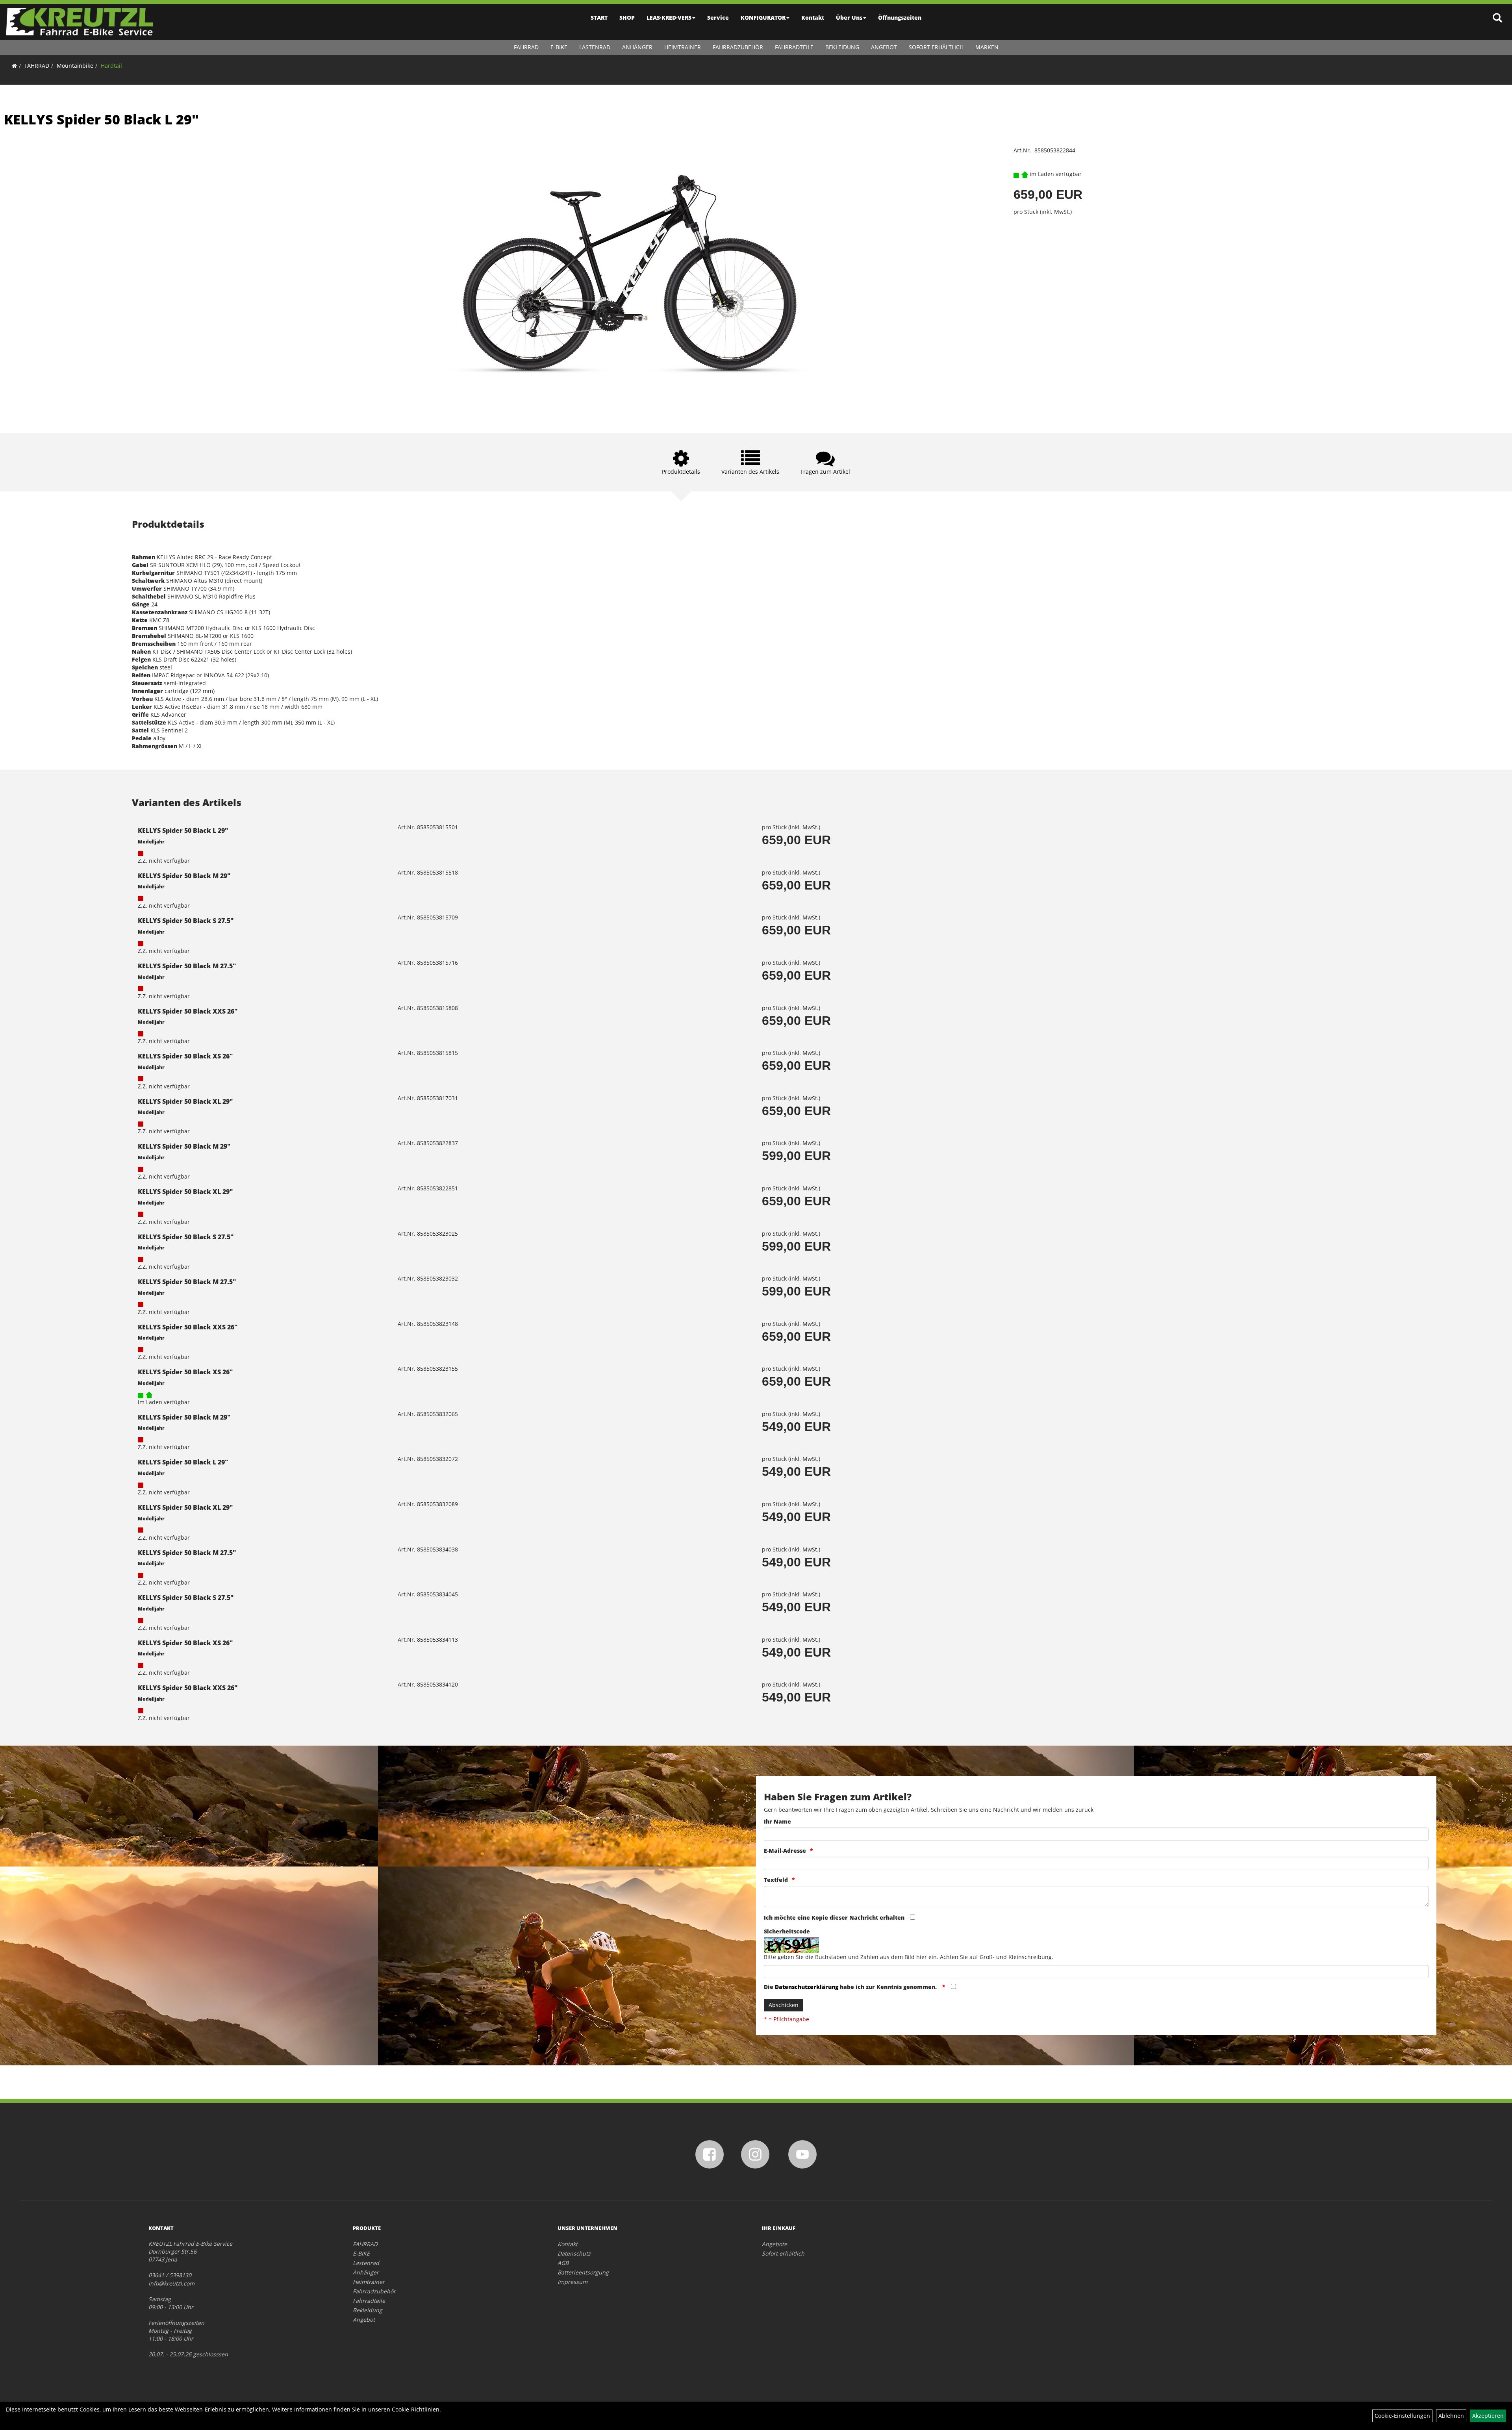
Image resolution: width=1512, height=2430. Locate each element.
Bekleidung (842, 47)
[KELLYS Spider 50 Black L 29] (630, 278)
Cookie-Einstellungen (1402, 2416)
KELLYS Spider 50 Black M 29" (184, 876)
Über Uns (849, 18)
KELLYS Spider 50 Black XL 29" (185, 1101)
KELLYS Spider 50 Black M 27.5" (187, 966)
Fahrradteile (794, 47)
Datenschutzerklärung (807, 1987)
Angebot (884, 47)
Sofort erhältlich (936, 47)
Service (718, 18)
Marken (987, 47)
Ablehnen (1451, 2416)
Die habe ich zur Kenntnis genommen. (851, 1987)
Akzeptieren (1488, 2416)
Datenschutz (574, 2253)
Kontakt (813, 18)
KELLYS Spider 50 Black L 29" (101, 119)
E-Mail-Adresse (785, 1851)
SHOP (627, 18)
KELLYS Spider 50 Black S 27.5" (186, 921)
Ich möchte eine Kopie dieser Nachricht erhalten (834, 1917)
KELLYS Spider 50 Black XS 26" (185, 1056)
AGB (563, 2263)
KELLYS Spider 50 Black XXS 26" (188, 1011)
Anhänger (637, 47)
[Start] (14, 66)
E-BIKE (559, 47)
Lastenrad (595, 47)
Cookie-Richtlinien (416, 2409)
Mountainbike (75, 66)
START (599, 18)
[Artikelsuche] (1497, 18)
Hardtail (111, 66)
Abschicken (784, 2005)
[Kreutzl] (80, 22)
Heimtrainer (683, 47)
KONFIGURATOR (763, 18)
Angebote (775, 2244)
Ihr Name (777, 1821)
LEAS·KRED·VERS (669, 18)
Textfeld (776, 1880)
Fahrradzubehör (738, 47)
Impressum (573, 2282)
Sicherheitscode (787, 1931)
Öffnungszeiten (900, 18)
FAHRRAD (526, 47)
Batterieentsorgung (583, 2272)
